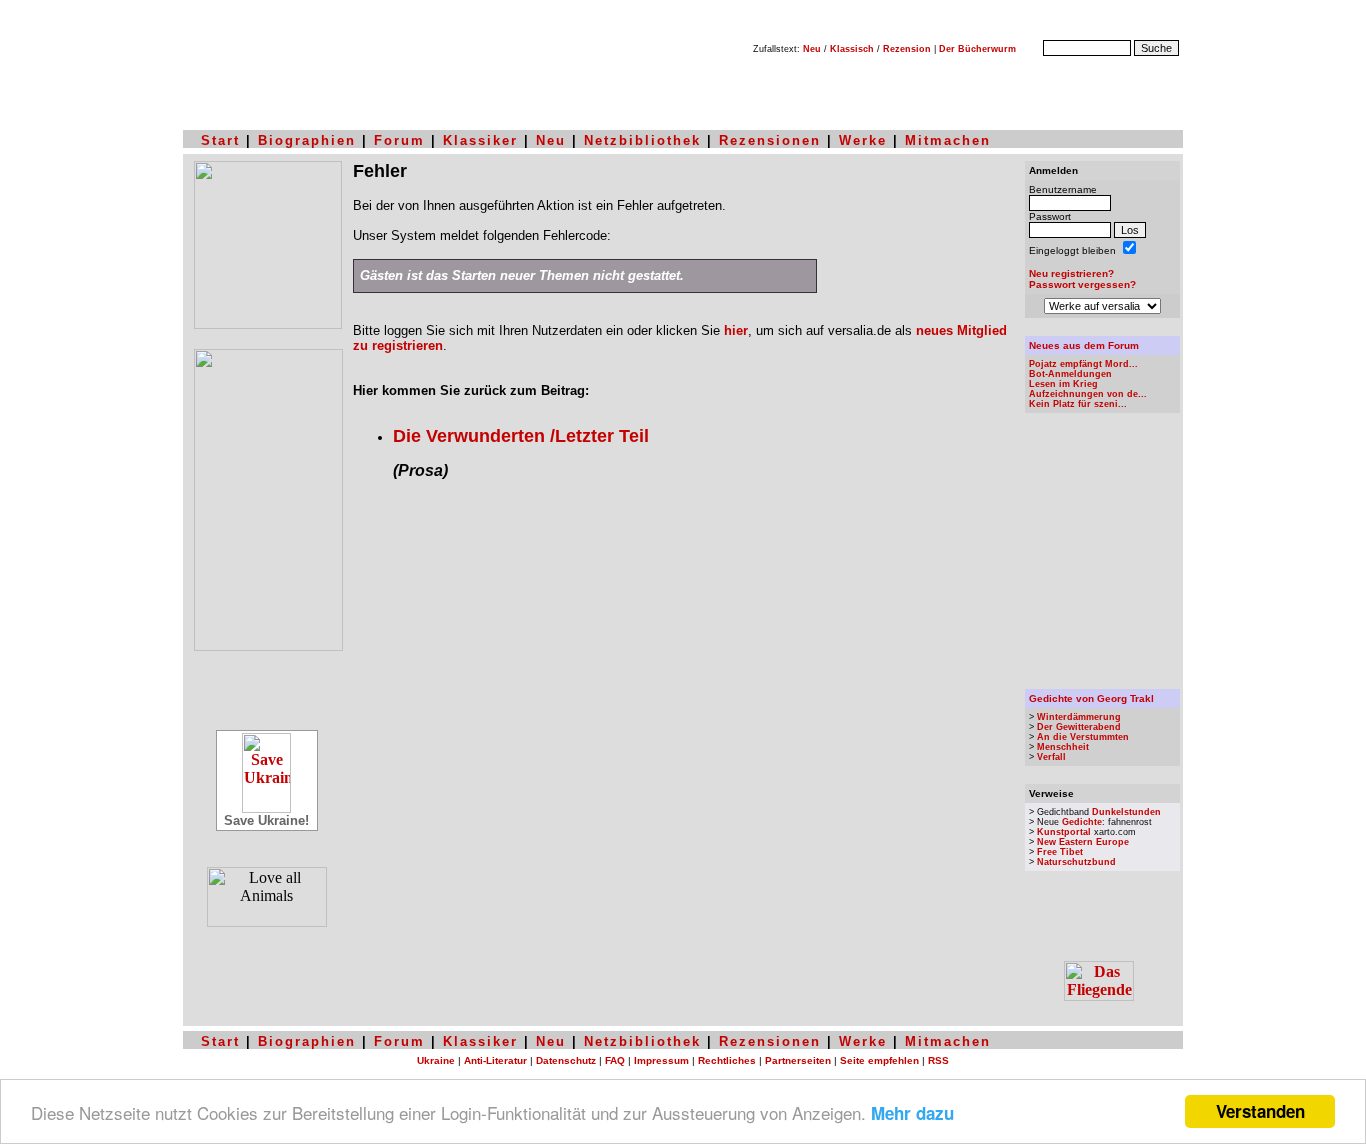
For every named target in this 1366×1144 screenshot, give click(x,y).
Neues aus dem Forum (1084, 345)
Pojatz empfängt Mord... (1083, 364)
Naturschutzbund (1076, 862)
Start (220, 140)
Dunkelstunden (1126, 812)
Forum (399, 140)
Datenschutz (566, 1060)
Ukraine (436, 1060)
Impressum (661, 1060)
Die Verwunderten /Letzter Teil (521, 436)
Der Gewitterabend (1079, 727)
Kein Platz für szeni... (1078, 404)
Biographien (307, 140)
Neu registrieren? (1071, 273)
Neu (812, 49)
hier (736, 330)
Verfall (1051, 757)
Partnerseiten (798, 1060)
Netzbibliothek (642, 140)
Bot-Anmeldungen (1070, 374)
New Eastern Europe (1083, 842)
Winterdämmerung (1079, 717)
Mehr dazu (912, 1113)
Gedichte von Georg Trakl (1091, 698)
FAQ (615, 1060)
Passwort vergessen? (1082, 284)
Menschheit (1063, 747)
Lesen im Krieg (1063, 384)
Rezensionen (770, 140)
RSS (938, 1060)
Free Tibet (1060, 852)
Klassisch (852, 49)
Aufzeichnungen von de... (1088, 394)
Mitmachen (948, 140)
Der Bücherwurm (977, 49)
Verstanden (1260, 1111)
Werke (863, 140)
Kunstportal (1064, 832)
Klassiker (480, 140)
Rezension (907, 49)
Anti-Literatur (495, 1060)
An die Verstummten (1083, 737)
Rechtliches (727, 1060)
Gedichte (1082, 822)
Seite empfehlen (879, 1060)
